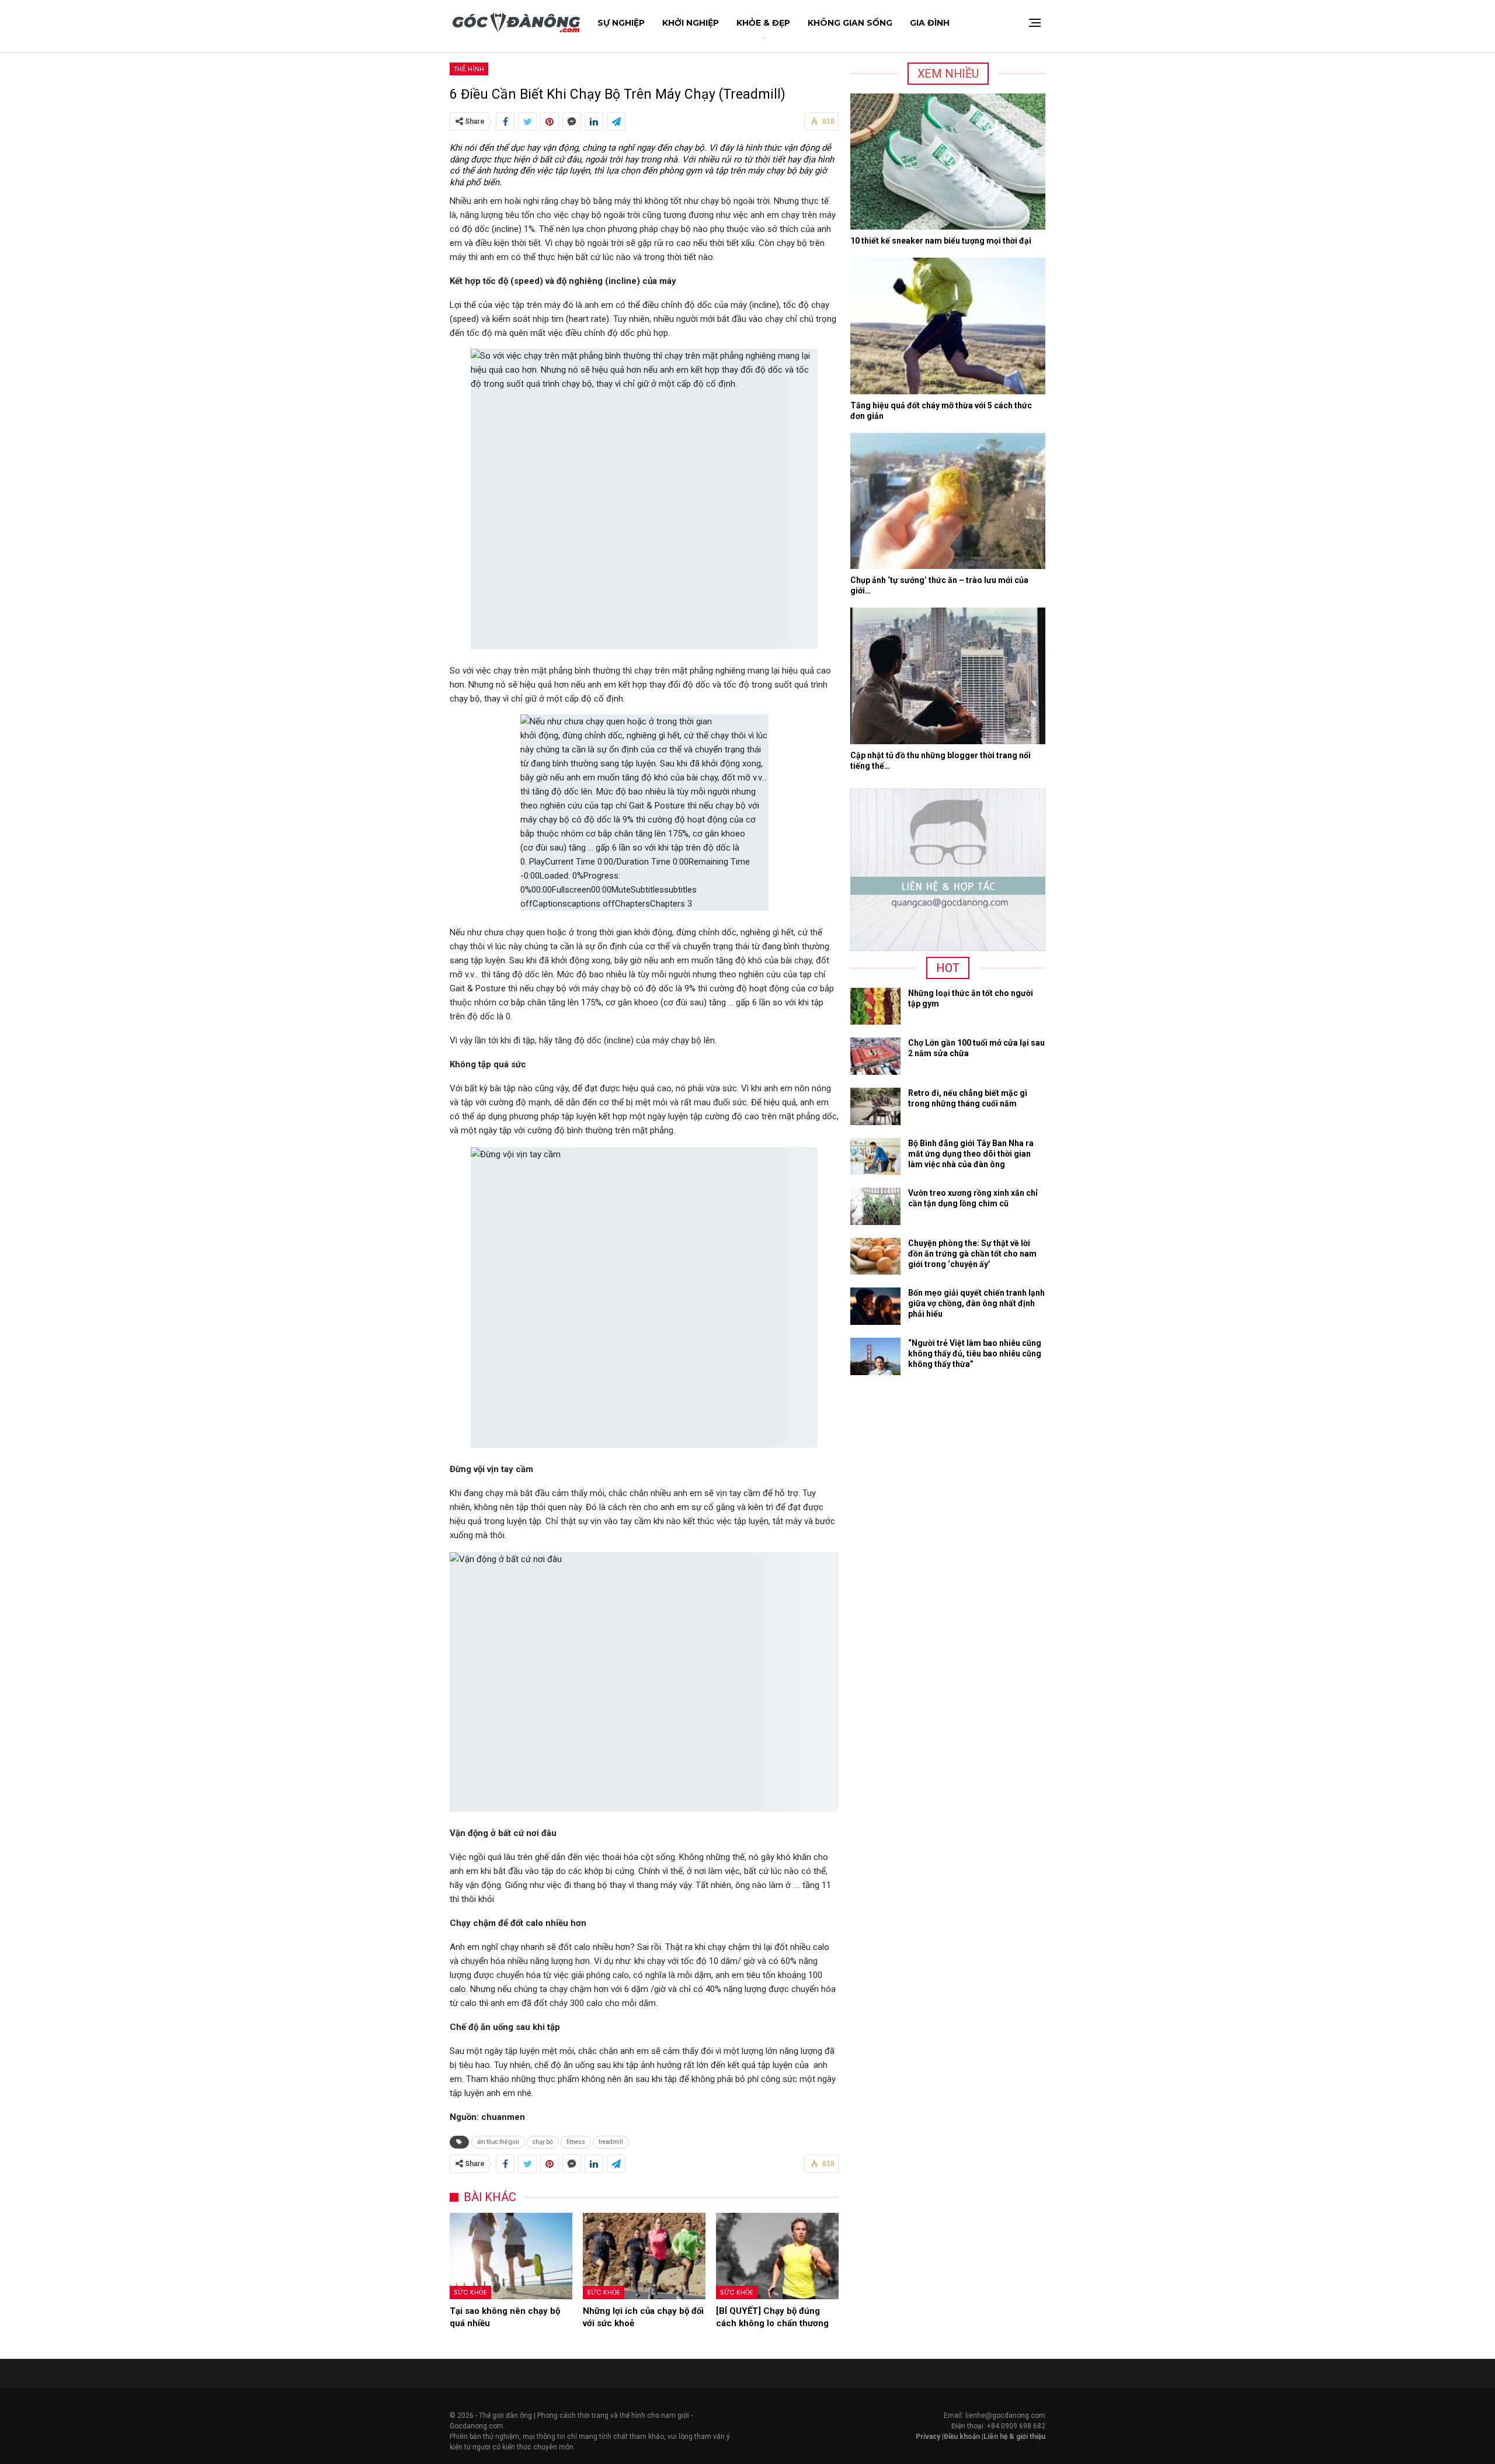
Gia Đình (930, 23)
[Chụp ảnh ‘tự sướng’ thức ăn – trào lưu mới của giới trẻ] (948, 501)
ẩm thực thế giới (498, 2142)
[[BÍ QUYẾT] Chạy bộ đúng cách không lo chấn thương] (777, 2256)
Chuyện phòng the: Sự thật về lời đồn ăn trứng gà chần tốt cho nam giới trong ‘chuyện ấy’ (972, 1254)
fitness (576, 2142)
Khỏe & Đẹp (763, 23)
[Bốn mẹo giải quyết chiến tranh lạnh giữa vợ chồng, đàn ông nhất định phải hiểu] (875, 1306)
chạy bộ (543, 2142)
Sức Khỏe (470, 2292)
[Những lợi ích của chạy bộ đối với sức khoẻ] (644, 2256)
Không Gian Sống (850, 23)
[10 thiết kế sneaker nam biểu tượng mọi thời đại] (948, 162)
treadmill (611, 2142)
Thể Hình (469, 69)
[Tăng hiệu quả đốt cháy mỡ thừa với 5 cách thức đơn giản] (948, 326)
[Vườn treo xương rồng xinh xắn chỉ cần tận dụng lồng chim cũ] (875, 1206)
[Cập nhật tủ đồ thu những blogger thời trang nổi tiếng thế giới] (948, 676)
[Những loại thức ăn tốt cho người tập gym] (875, 1007)
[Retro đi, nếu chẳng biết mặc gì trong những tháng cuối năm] (875, 1106)
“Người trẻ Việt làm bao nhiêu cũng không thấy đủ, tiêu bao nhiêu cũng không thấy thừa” (975, 1354)
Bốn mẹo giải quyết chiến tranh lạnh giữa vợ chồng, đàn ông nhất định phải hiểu (976, 1303)
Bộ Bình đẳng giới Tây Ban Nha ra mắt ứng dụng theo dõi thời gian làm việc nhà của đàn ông (971, 1154)
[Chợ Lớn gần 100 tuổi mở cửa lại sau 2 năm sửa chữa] (875, 1056)
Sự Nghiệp (621, 23)
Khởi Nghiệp (691, 23)
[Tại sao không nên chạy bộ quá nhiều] (511, 2256)
